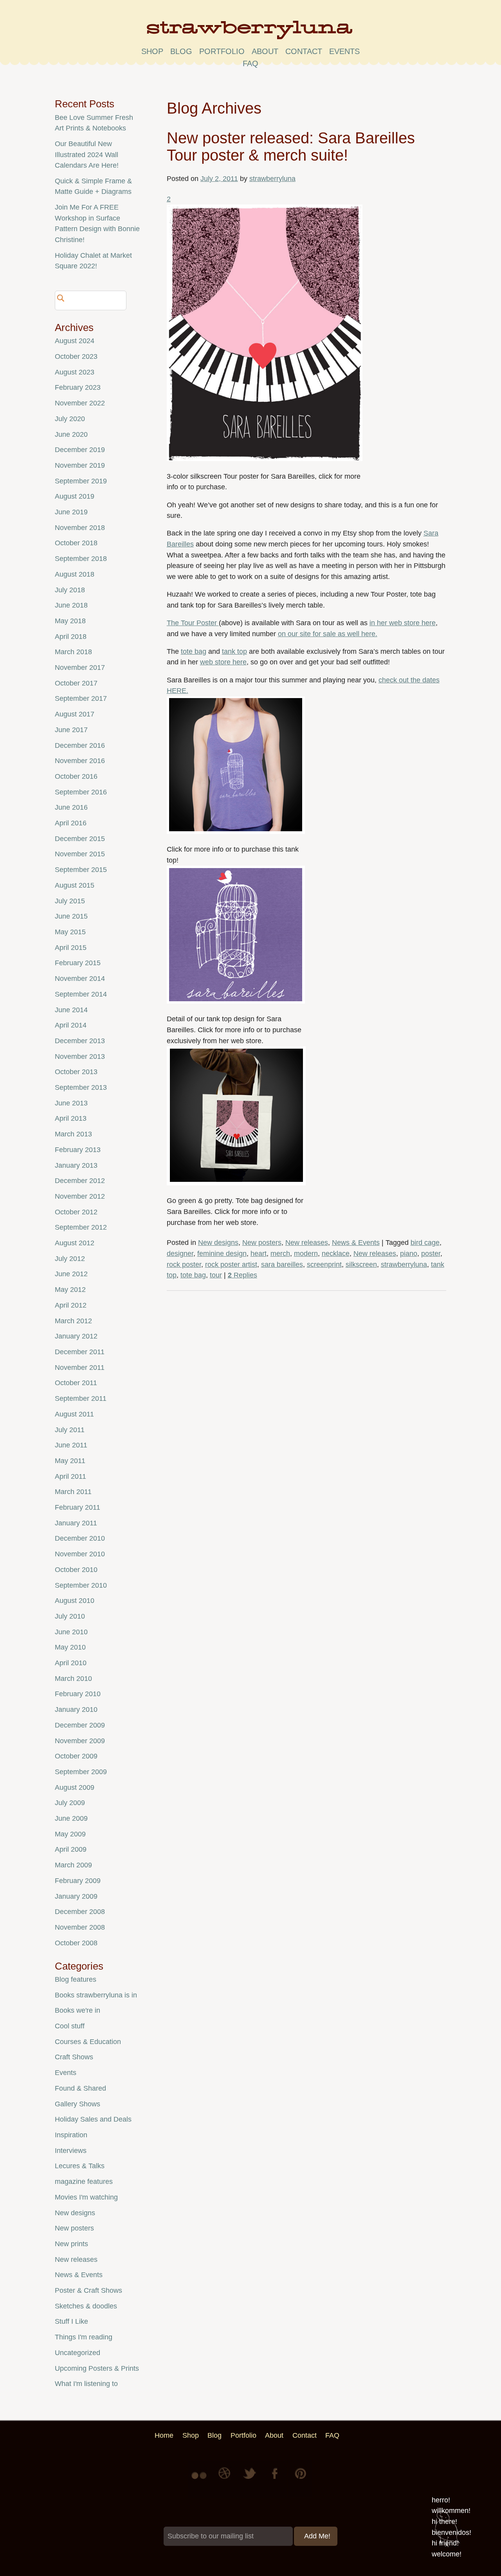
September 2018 (81, 559)
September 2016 (81, 792)
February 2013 (78, 1150)
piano (409, 1254)
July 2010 (70, 1616)
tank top (234, 651)
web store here (223, 662)
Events (66, 2073)
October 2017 (76, 683)
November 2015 (80, 854)
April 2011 (70, 1476)
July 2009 (70, 1803)
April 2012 (71, 1305)
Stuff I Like (71, 2321)
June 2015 (71, 916)
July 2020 (70, 419)
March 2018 (73, 652)
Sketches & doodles (86, 2306)
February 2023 (78, 387)
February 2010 (78, 1694)
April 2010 (71, 1663)
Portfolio (222, 51)
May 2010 (70, 1647)
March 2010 (73, 1679)
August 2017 (75, 714)
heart (259, 1254)
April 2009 (71, 1849)
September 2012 (81, 1227)
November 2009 (80, 1741)
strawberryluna (272, 179)
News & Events (356, 1243)
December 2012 (80, 1181)
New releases (307, 1243)
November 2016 (80, 761)
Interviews (71, 2151)
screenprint (324, 1264)
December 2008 (80, 1912)
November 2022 (80, 403)
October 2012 (76, 1212)
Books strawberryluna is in (96, 1995)
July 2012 (70, 1259)
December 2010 (80, 1538)
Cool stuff (70, 2026)
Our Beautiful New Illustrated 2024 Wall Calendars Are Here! (87, 155)
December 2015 (80, 839)
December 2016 (80, 745)
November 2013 (80, 1056)
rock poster (184, 1264)
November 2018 (80, 528)
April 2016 (71, 823)
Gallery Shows (77, 2104)
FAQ (250, 63)
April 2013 (71, 1118)
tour (216, 1275)
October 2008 (76, 1943)
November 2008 (80, 1927)
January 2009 (76, 1896)
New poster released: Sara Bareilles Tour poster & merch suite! (291, 147)
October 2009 (76, 1756)
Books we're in (77, 2010)
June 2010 (71, 1632)
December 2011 (80, 1352)
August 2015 (75, 885)
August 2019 (75, 496)
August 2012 (75, 1243)
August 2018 (75, 574)
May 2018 (70, 621)
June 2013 (71, 1103)
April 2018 (71, 637)
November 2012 (80, 1196)
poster (431, 1254)
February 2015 (78, 963)
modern (306, 1254)
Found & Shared (80, 2088)
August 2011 (74, 1414)
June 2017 (71, 730)
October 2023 (76, 356)
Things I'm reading (84, 2337)
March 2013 (73, 1134)
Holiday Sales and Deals (93, 2119)
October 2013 (76, 1072)
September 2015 (81, 870)
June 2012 (71, 1274)
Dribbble (225, 2479)
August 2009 (75, 1787)
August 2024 (75, 341)
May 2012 (70, 1290)
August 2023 (75, 372)
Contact (304, 51)
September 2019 (81, 481)
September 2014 (81, 994)
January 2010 (76, 1709)
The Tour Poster (193, 623)
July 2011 (70, 1430)
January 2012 (76, 1336)
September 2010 (81, 1585)
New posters (262, 1243)
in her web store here (403, 623)
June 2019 (71, 512)
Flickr (200, 2479)
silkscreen (361, 1264)
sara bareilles (282, 1264)
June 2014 (71, 1010)
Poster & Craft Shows (88, 2290)
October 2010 (76, 1570)
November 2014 (80, 979)
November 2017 (80, 668)
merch (280, 1254)
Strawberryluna (250, 33)
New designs (218, 1243)
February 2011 (77, 1507)
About (265, 51)
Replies (242, 1275)
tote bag (194, 651)
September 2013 (81, 1087)
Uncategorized (77, 2353)
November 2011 (80, 1368)
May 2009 (70, 1834)
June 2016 (71, 807)
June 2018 (71, 605)
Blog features (76, 1979)
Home (164, 2435)
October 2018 (76, 543)
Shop (152, 51)
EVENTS (344, 51)
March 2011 (73, 1492)
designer (180, 1254)
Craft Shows (74, 2057)
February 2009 (78, 1881)
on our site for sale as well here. (328, 634)
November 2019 (80, 465)
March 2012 (73, 1321)
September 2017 (81, 698)
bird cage (425, 1243)
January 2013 (76, 1165)
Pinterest (301, 2479)
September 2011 (81, 1398)
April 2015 (71, 948)
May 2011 (70, 1461)
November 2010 (80, 1554)
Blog (181, 51)
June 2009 (71, 1818)
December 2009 (80, 1725)
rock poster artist (231, 1264)
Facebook (276, 2479)
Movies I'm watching (86, 2197)
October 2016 (76, 776)
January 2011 (76, 1523)
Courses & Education (88, 2042)
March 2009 (73, 1865)
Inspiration (71, 2135)
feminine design (222, 1254)
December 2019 (80, 450)
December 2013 (80, 1041)
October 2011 (76, 1383)
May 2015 (70, 932)
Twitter (250, 2479)
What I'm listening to (86, 2384)
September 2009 (81, 1772)
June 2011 (71, 1445)
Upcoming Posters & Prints (97, 2368)
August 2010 (75, 1601)
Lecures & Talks (80, 2166)
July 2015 (70, 901)
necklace (336, 1254)
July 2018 (70, 590)
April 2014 (71, 1025)
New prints (71, 2244)
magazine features (84, 2182)
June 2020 (71, 434)
